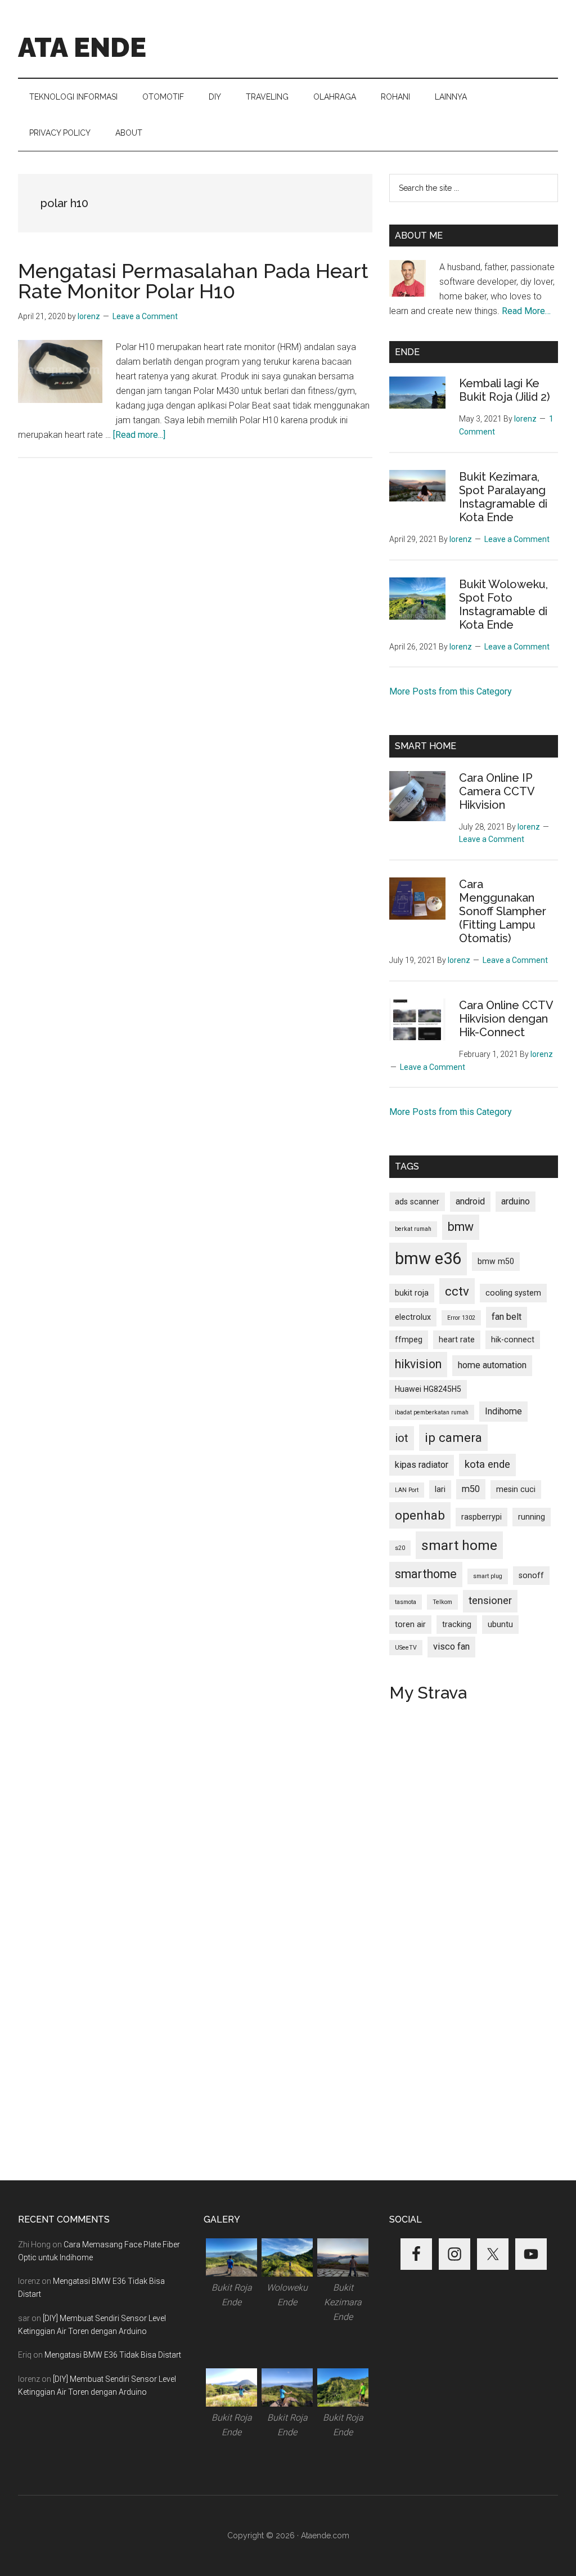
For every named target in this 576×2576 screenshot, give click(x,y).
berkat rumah (413, 1229)
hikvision (418, 1364)
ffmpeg (409, 1339)
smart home (459, 1545)
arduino (516, 1201)
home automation (492, 1365)
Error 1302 (461, 1318)
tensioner (490, 1601)
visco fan (451, 1647)
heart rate (457, 1339)
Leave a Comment (145, 316)
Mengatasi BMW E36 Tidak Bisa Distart (113, 2355)
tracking (457, 1624)
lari (440, 1489)
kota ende (487, 1464)
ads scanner (417, 1202)
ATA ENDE (82, 47)
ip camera (453, 1437)
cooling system (513, 1293)
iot (402, 1438)
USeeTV (406, 1648)
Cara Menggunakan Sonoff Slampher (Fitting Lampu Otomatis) (503, 911)
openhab (420, 1515)
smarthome (426, 1574)
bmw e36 (428, 1258)
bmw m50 (496, 1261)
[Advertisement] (195, 571)
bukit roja (412, 1293)
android (470, 1201)
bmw (461, 1227)
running (532, 1517)
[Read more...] (139, 435)
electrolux (413, 1317)
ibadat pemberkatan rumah (432, 1412)
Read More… (526, 311)
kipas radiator (422, 1465)
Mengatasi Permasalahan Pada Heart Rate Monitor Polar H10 (193, 281)
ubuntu (500, 1624)
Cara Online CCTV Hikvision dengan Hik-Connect (506, 1019)
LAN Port (407, 1490)
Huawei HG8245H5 (428, 1389)
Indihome (503, 1411)
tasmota (406, 1602)
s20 (400, 1548)
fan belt (507, 1317)
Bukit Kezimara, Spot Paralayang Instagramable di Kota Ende (503, 497)
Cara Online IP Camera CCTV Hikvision (497, 791)
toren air (410, 1624)
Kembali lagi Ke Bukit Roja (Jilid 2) (505, 390)
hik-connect (513, 1339)
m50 (471, 1489)
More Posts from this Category (451, 691)
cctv (457, 1291)
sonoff (531, 1575)
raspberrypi (481, 1517)
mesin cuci (516, 1489)
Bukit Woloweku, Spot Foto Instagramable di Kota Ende (503, 604)
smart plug (488, 1576)
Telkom (442, 1602)
